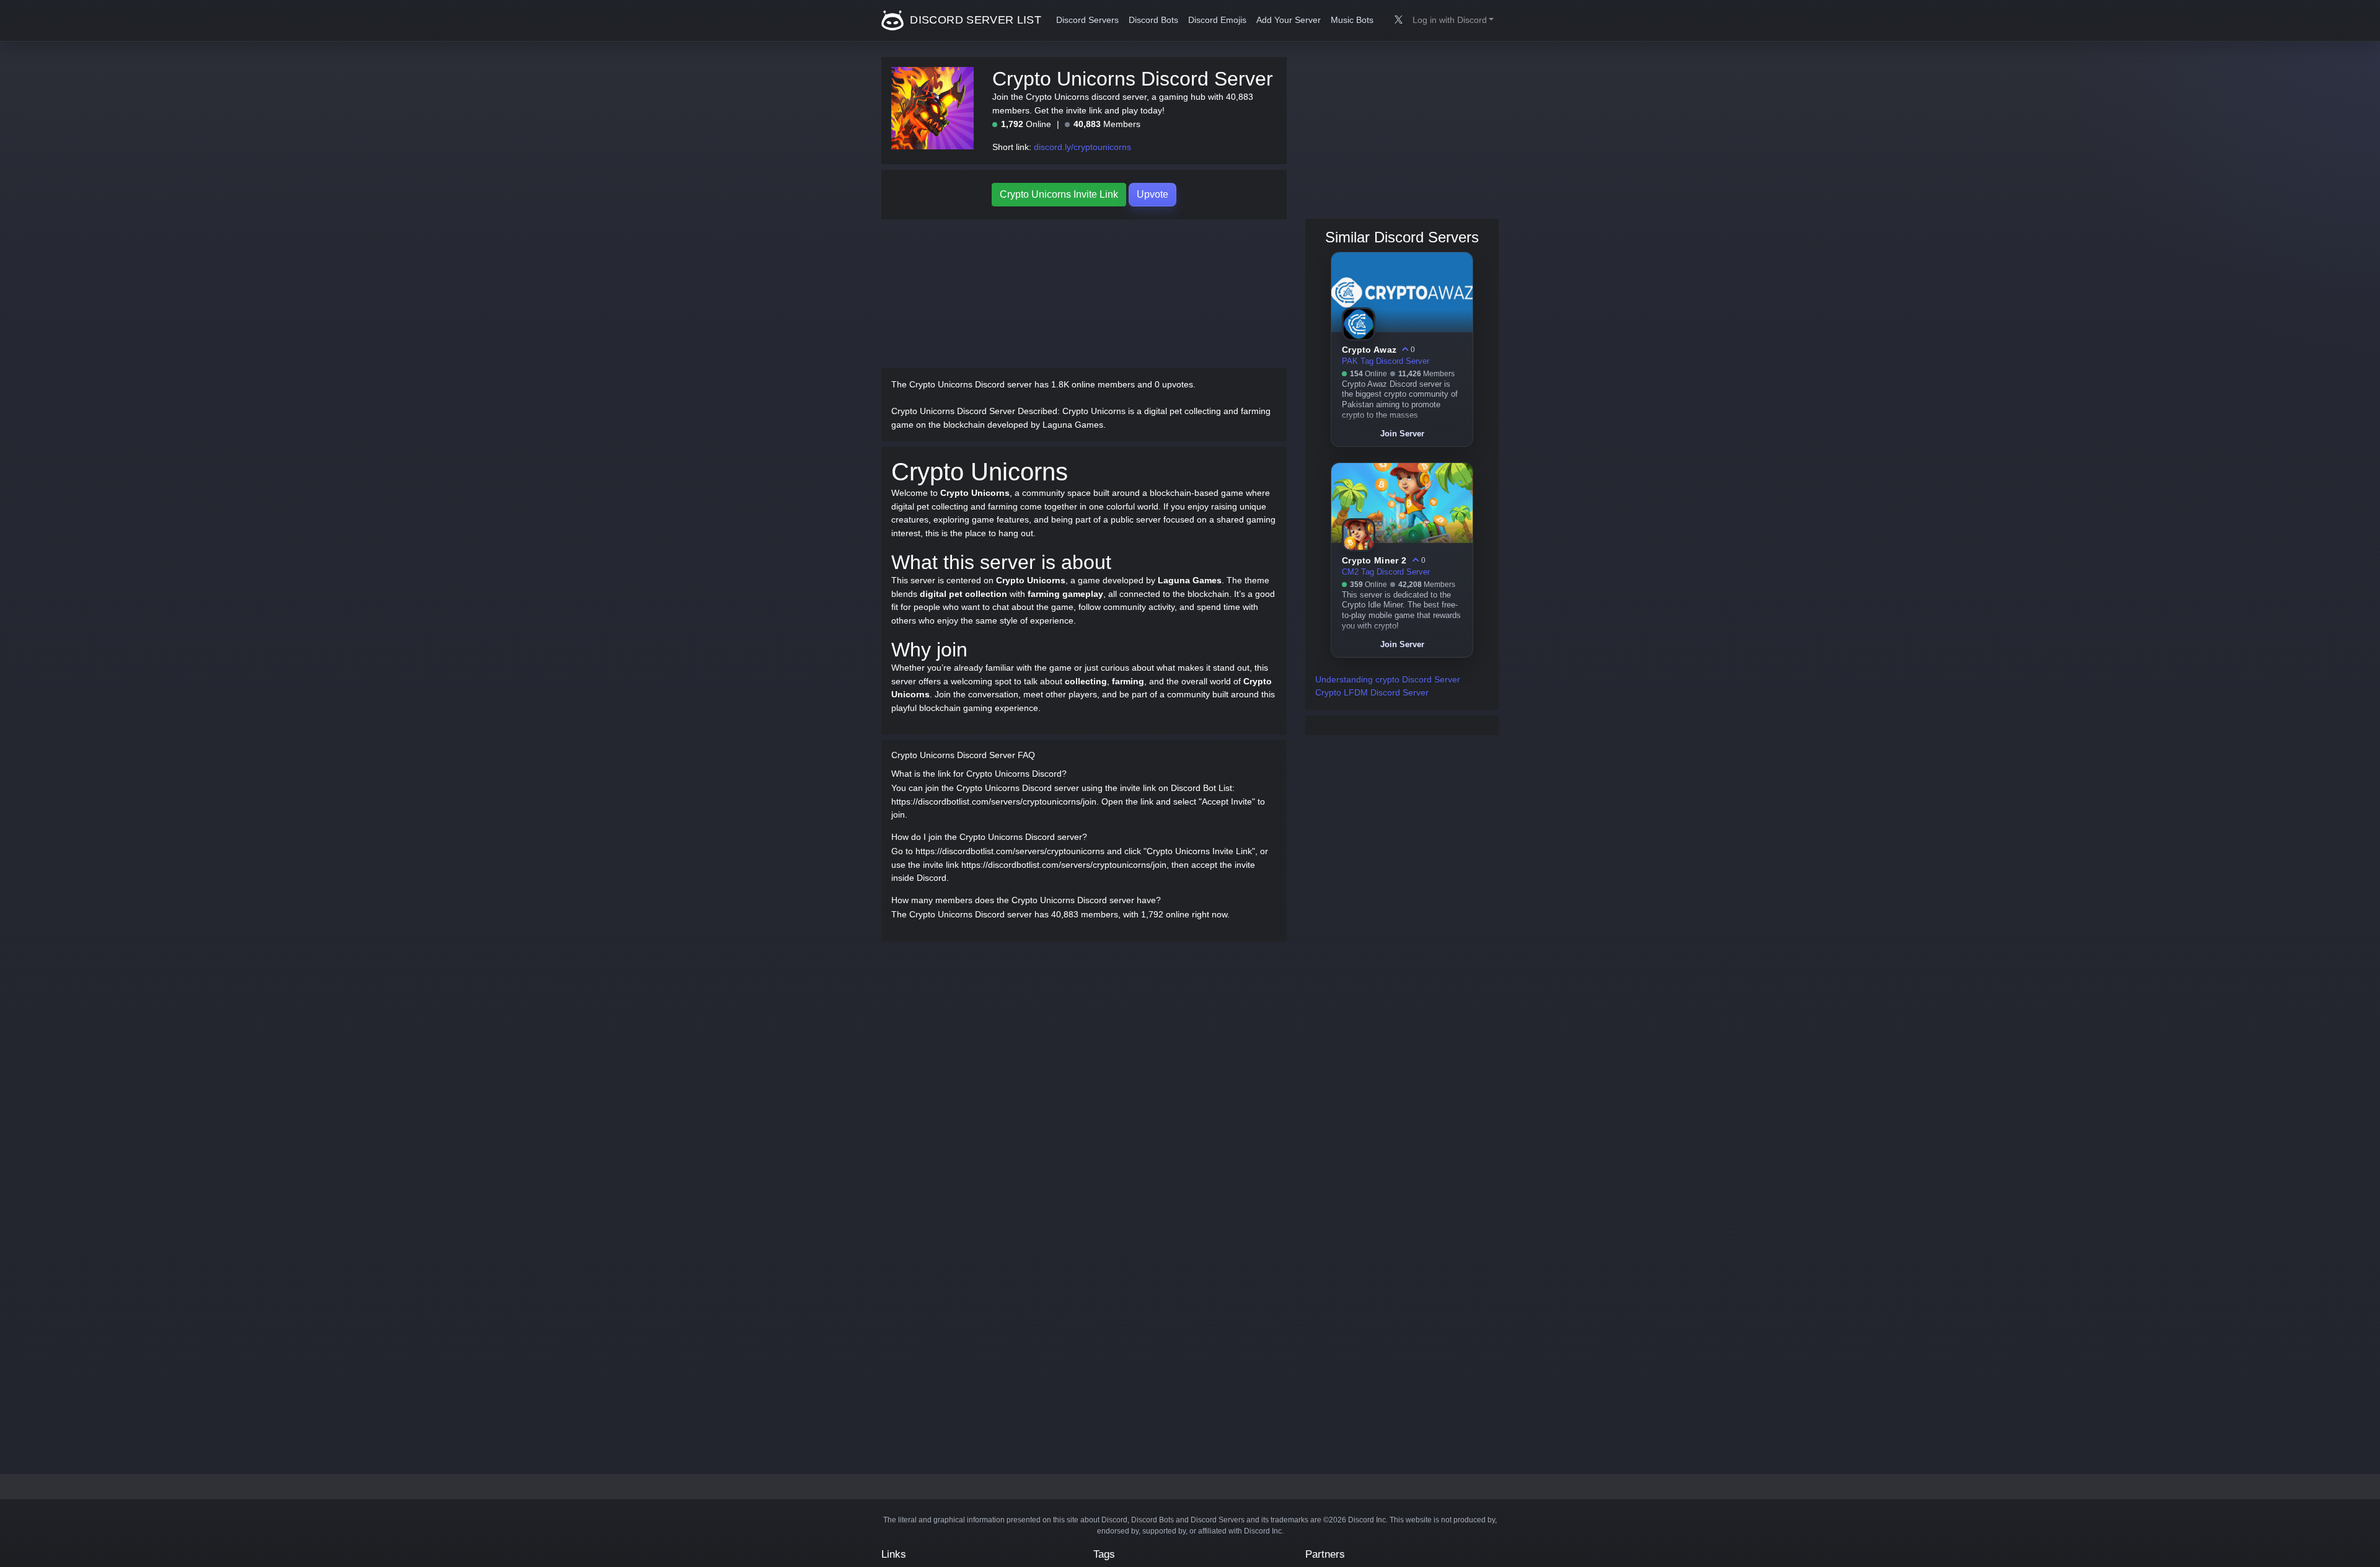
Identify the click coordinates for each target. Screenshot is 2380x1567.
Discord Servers (1087, 20)
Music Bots (1352, 20)
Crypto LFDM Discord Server (1372, 692)
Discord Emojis (1217, 20)
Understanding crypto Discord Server (1388, 679)
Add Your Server (1289, 20)
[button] (1453, 20)
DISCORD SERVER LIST (974, 20)
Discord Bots (1153, 20)
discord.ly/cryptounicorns (1082, 147)
